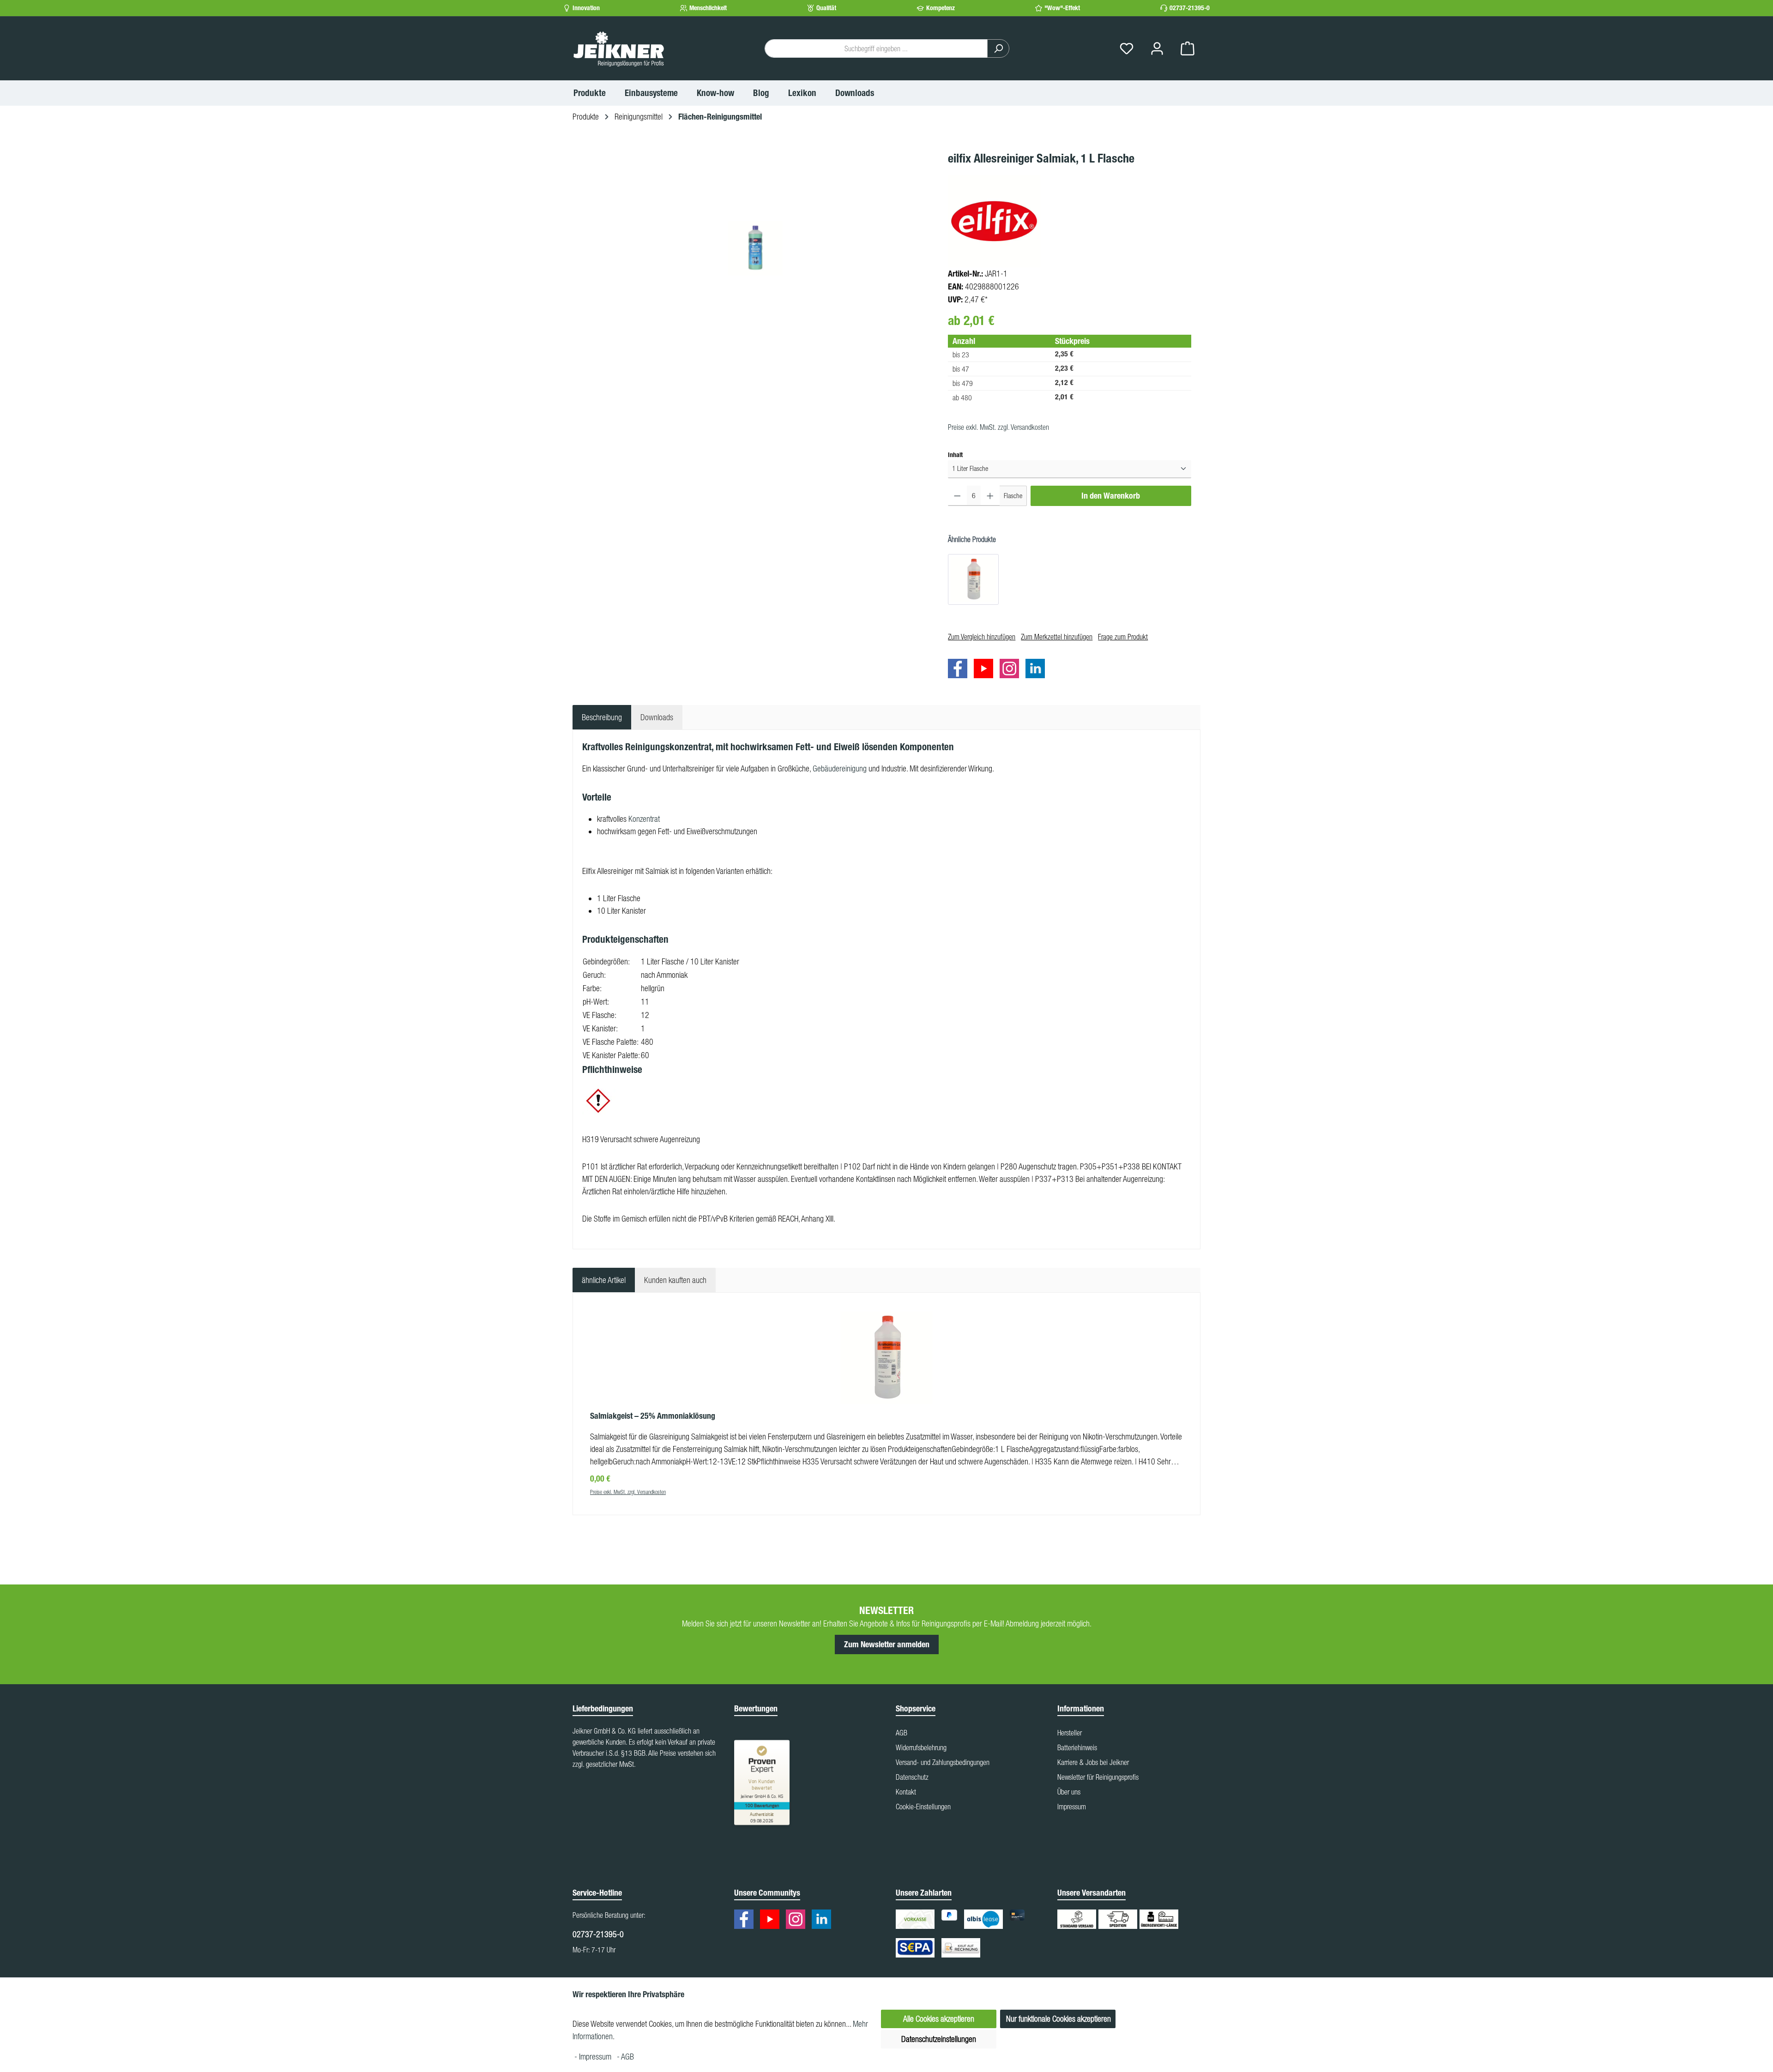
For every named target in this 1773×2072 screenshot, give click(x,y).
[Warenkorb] (1188, 49)
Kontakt (906, 1792)
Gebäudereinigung (840, 768)
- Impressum (594, 2057)
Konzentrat (644, 819)
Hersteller (1070, 1733)
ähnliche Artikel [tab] (604, 1280)
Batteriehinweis (1077, 1747)
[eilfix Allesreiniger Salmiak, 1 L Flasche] (755, 248)
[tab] (602, 717)
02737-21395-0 (1190, 8)
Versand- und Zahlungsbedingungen (943, 1762)
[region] (756, 248)
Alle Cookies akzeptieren (939, 2019)
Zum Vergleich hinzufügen (982, 637)
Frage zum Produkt (1123, 637)
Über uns (1069, 1792)
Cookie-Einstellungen (923, 1807)
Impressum (1072, 1807)
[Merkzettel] (1127, 49)
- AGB (625, 2057)
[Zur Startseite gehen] (619, 48)
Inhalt (955, 455)
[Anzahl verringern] (957, 496)
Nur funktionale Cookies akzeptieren (1058, 2019)
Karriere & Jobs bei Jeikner (1093, 1762)
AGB (902, 1733)
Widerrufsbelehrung (921, 1747)
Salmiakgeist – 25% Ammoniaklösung (653, 1416)
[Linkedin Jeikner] (1037, 670)
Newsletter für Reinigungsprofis (1098, 1777)
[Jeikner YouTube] (986, 670)
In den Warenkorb (1111, 496)
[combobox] (876, 48)
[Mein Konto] (1157, 49)
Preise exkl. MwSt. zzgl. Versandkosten (998, 427)
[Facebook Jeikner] (960, 670)
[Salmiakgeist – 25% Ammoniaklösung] (973, 579)
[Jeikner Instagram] (1012, 670)
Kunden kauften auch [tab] (675, 1280)
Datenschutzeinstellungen (939, 2039)
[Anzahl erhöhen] (990, 496)
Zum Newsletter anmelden (887, 1644)
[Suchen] (998, 48)
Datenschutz (912, 1777)
